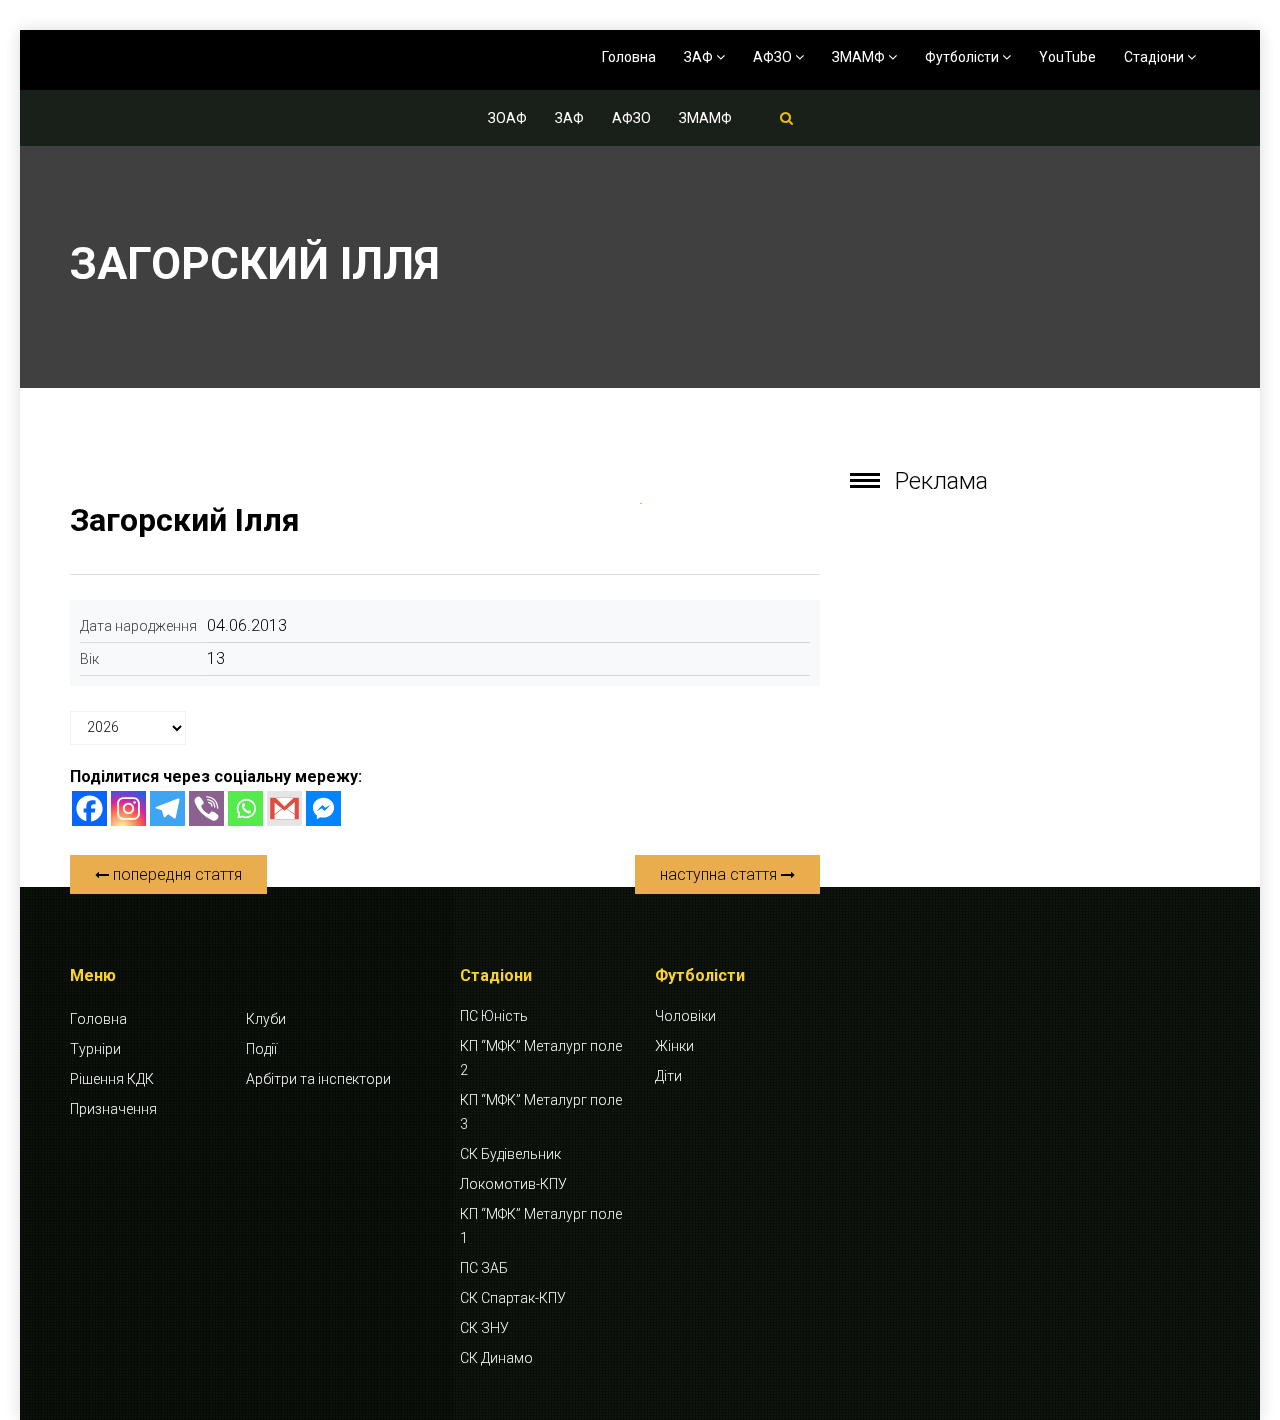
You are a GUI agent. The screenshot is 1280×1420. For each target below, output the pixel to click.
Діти (668, 1076)
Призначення (113, 1109)
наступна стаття (720, 874)
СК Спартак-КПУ (513, 1298)
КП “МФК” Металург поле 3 (541, 1112)
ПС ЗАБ (484, 1268)
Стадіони (1155, 57)
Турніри (95, 1049)
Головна (629, 57)
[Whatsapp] (245, 808)
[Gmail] (284, 808)
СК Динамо (496, 1358)
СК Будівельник (510, 1154)
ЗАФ (700, 57)
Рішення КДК (112, 1079)
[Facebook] (89, 808)
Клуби (266, 1019)
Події (261, 1049)
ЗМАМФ (860, 57)
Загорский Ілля (185, 520)
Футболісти (963, 57)
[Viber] (206, 808)
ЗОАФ (507, 118)
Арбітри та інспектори (318, 1079)
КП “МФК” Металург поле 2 (541, 1058)
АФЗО (774, 57)
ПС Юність (494, 1016)
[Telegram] (167, 808)
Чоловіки (685, 1016)
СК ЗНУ (484, 1328)
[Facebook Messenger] (323, 808)
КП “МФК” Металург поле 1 (541, 1226)
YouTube (1067, 57)
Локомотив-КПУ (513, 1184)
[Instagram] (128, 808)
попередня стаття (175, 874)
